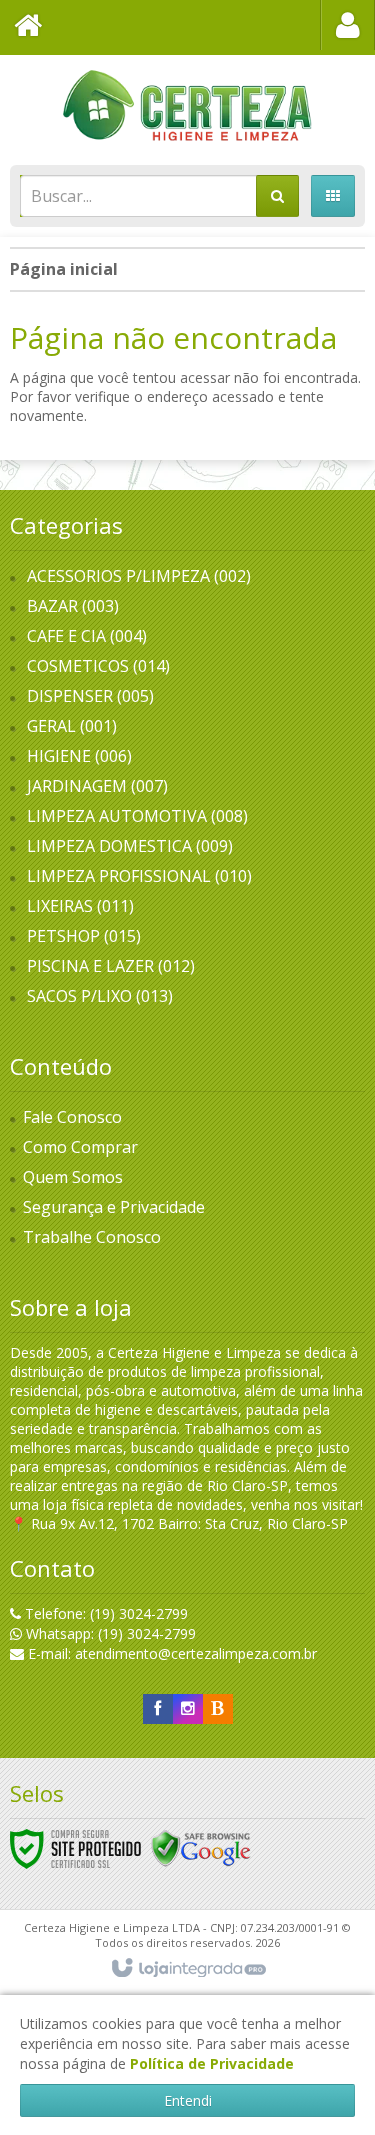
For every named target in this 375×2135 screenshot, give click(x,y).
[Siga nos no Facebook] (158, 1708)
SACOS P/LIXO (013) (100, 996)
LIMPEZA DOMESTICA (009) (130, 846)
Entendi (188, 2100)
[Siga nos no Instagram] (188, 1708)
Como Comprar (80, 1147)
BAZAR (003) (73, 606)
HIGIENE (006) (79, 756)
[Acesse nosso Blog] (218, 1708)
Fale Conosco (72, 1117)
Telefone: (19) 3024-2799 (104, 1613)
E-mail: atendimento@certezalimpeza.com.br (170, 1653)
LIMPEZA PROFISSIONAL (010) (139, 876)
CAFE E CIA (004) (87, 636)
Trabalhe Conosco (92, 1237)
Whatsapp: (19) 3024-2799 (109, 1633)
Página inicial (64, 269)
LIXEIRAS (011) (80, 906)
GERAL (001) (72, 726)
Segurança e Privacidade (114, 1207)
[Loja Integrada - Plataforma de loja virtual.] (187, 1969)
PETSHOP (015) (84, 936)
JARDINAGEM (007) (97, 786)
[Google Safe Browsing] (201, 1847)
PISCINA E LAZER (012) (111, 966)
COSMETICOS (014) (98, 666)
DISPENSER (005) (90, 696)
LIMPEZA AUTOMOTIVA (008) (137, 816)
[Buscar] (277, 196)
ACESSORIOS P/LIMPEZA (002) (139, 576)
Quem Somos (73, 1177)
